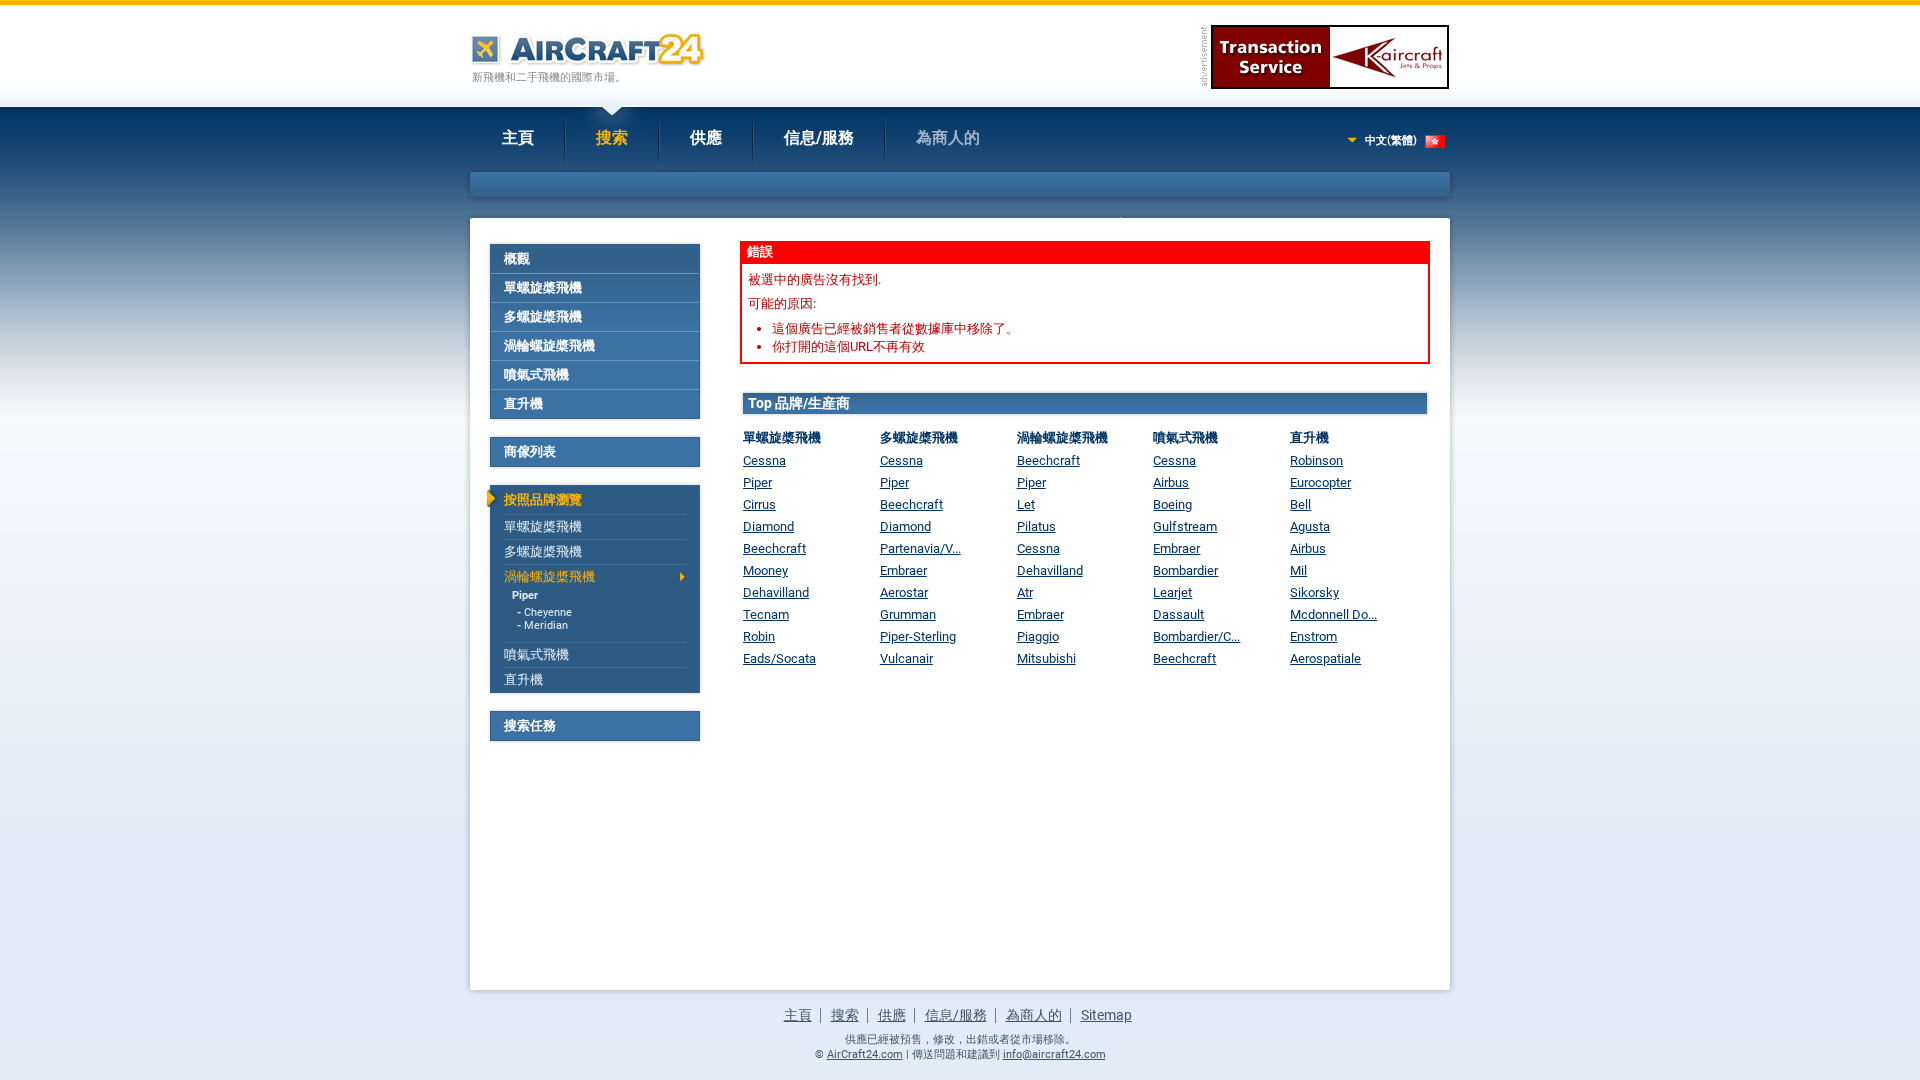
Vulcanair (906, 658)
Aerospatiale (1325, 658)
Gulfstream (1185, 526)
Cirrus (759, 504)
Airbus (1171, 482)
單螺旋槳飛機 (543, 287)
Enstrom (1313, 636)
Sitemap (1106, 1015)
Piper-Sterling (918, 636)
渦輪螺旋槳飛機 (549, 345)
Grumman (908, 614)
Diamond (768, 526)
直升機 (523, 403)
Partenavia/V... (920, 548)
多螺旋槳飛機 (543, 316)
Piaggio (1038, 636)
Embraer (903, 570)
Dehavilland (776, 592)
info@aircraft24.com (1054, 1054)
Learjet (1172, 592)
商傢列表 (530, 451)
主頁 (518, 137)
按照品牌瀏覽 (543, 499)
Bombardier (1185, 570)
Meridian (546, 625)
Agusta (1310, 526)
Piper (525, 595)
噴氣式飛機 (536, 374)
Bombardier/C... (1196, 636)
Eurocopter (1320, 482)
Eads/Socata (779, 658)
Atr (1025, 592)
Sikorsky (1314, 592)
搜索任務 (530, 725)
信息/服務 (819, 137)
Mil (1298, 570)
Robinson (1316, 460)
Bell (1300, 504)
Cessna (764, 460)
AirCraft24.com (865, 1054)
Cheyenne (548, 612)
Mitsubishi (1046, 658)
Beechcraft (774, 548)
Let (1026, 504)
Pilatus (1036, 526)
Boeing (1172, 504)
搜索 (612, 137)
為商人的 (948, 137)
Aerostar (904, 592)
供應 (706, 137)
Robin (759, 636)
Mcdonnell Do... (1333, 614)
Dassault (1178, 614)
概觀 (517, 258)
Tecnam (766, 614)
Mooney (765, 570)
